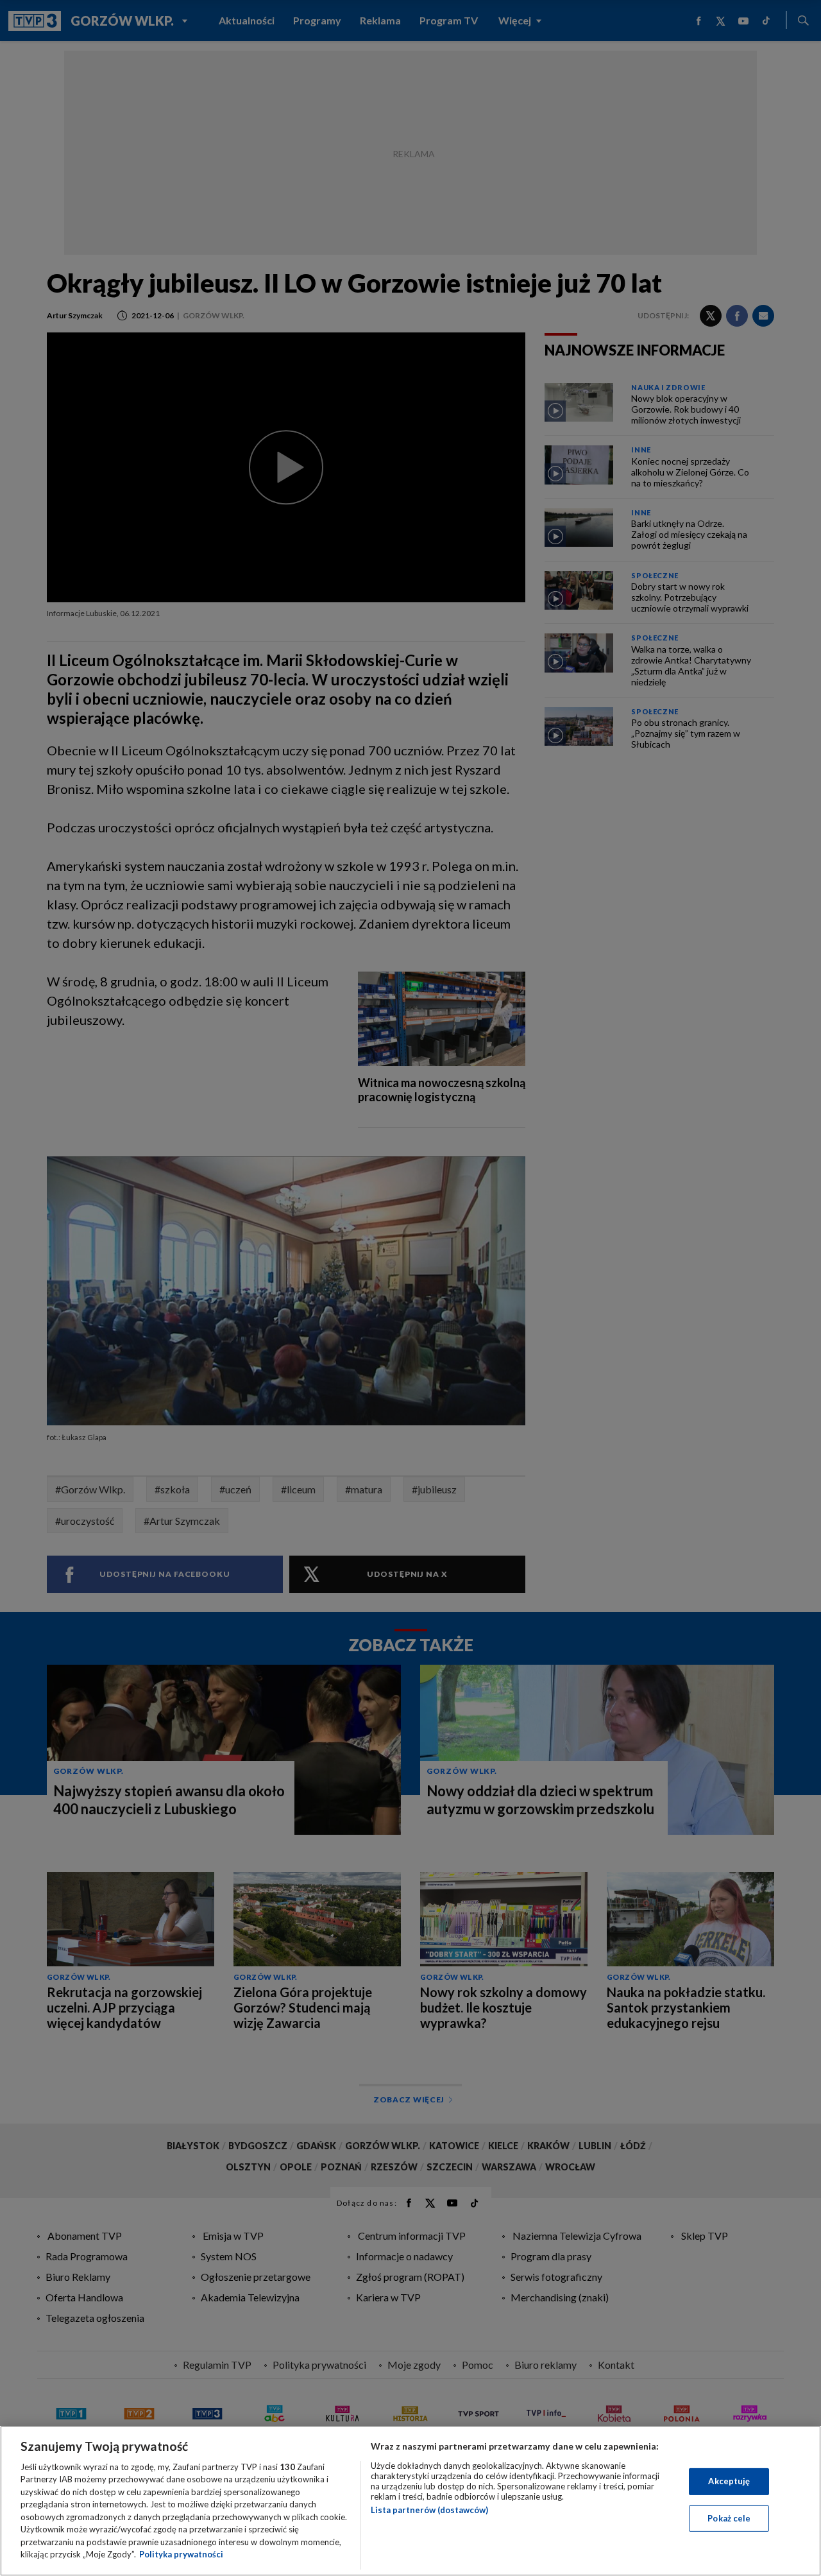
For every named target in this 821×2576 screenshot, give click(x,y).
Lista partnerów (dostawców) (429, 2510)
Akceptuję (729, 2481)
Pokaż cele (729, 2518)
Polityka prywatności (181, 2554)
